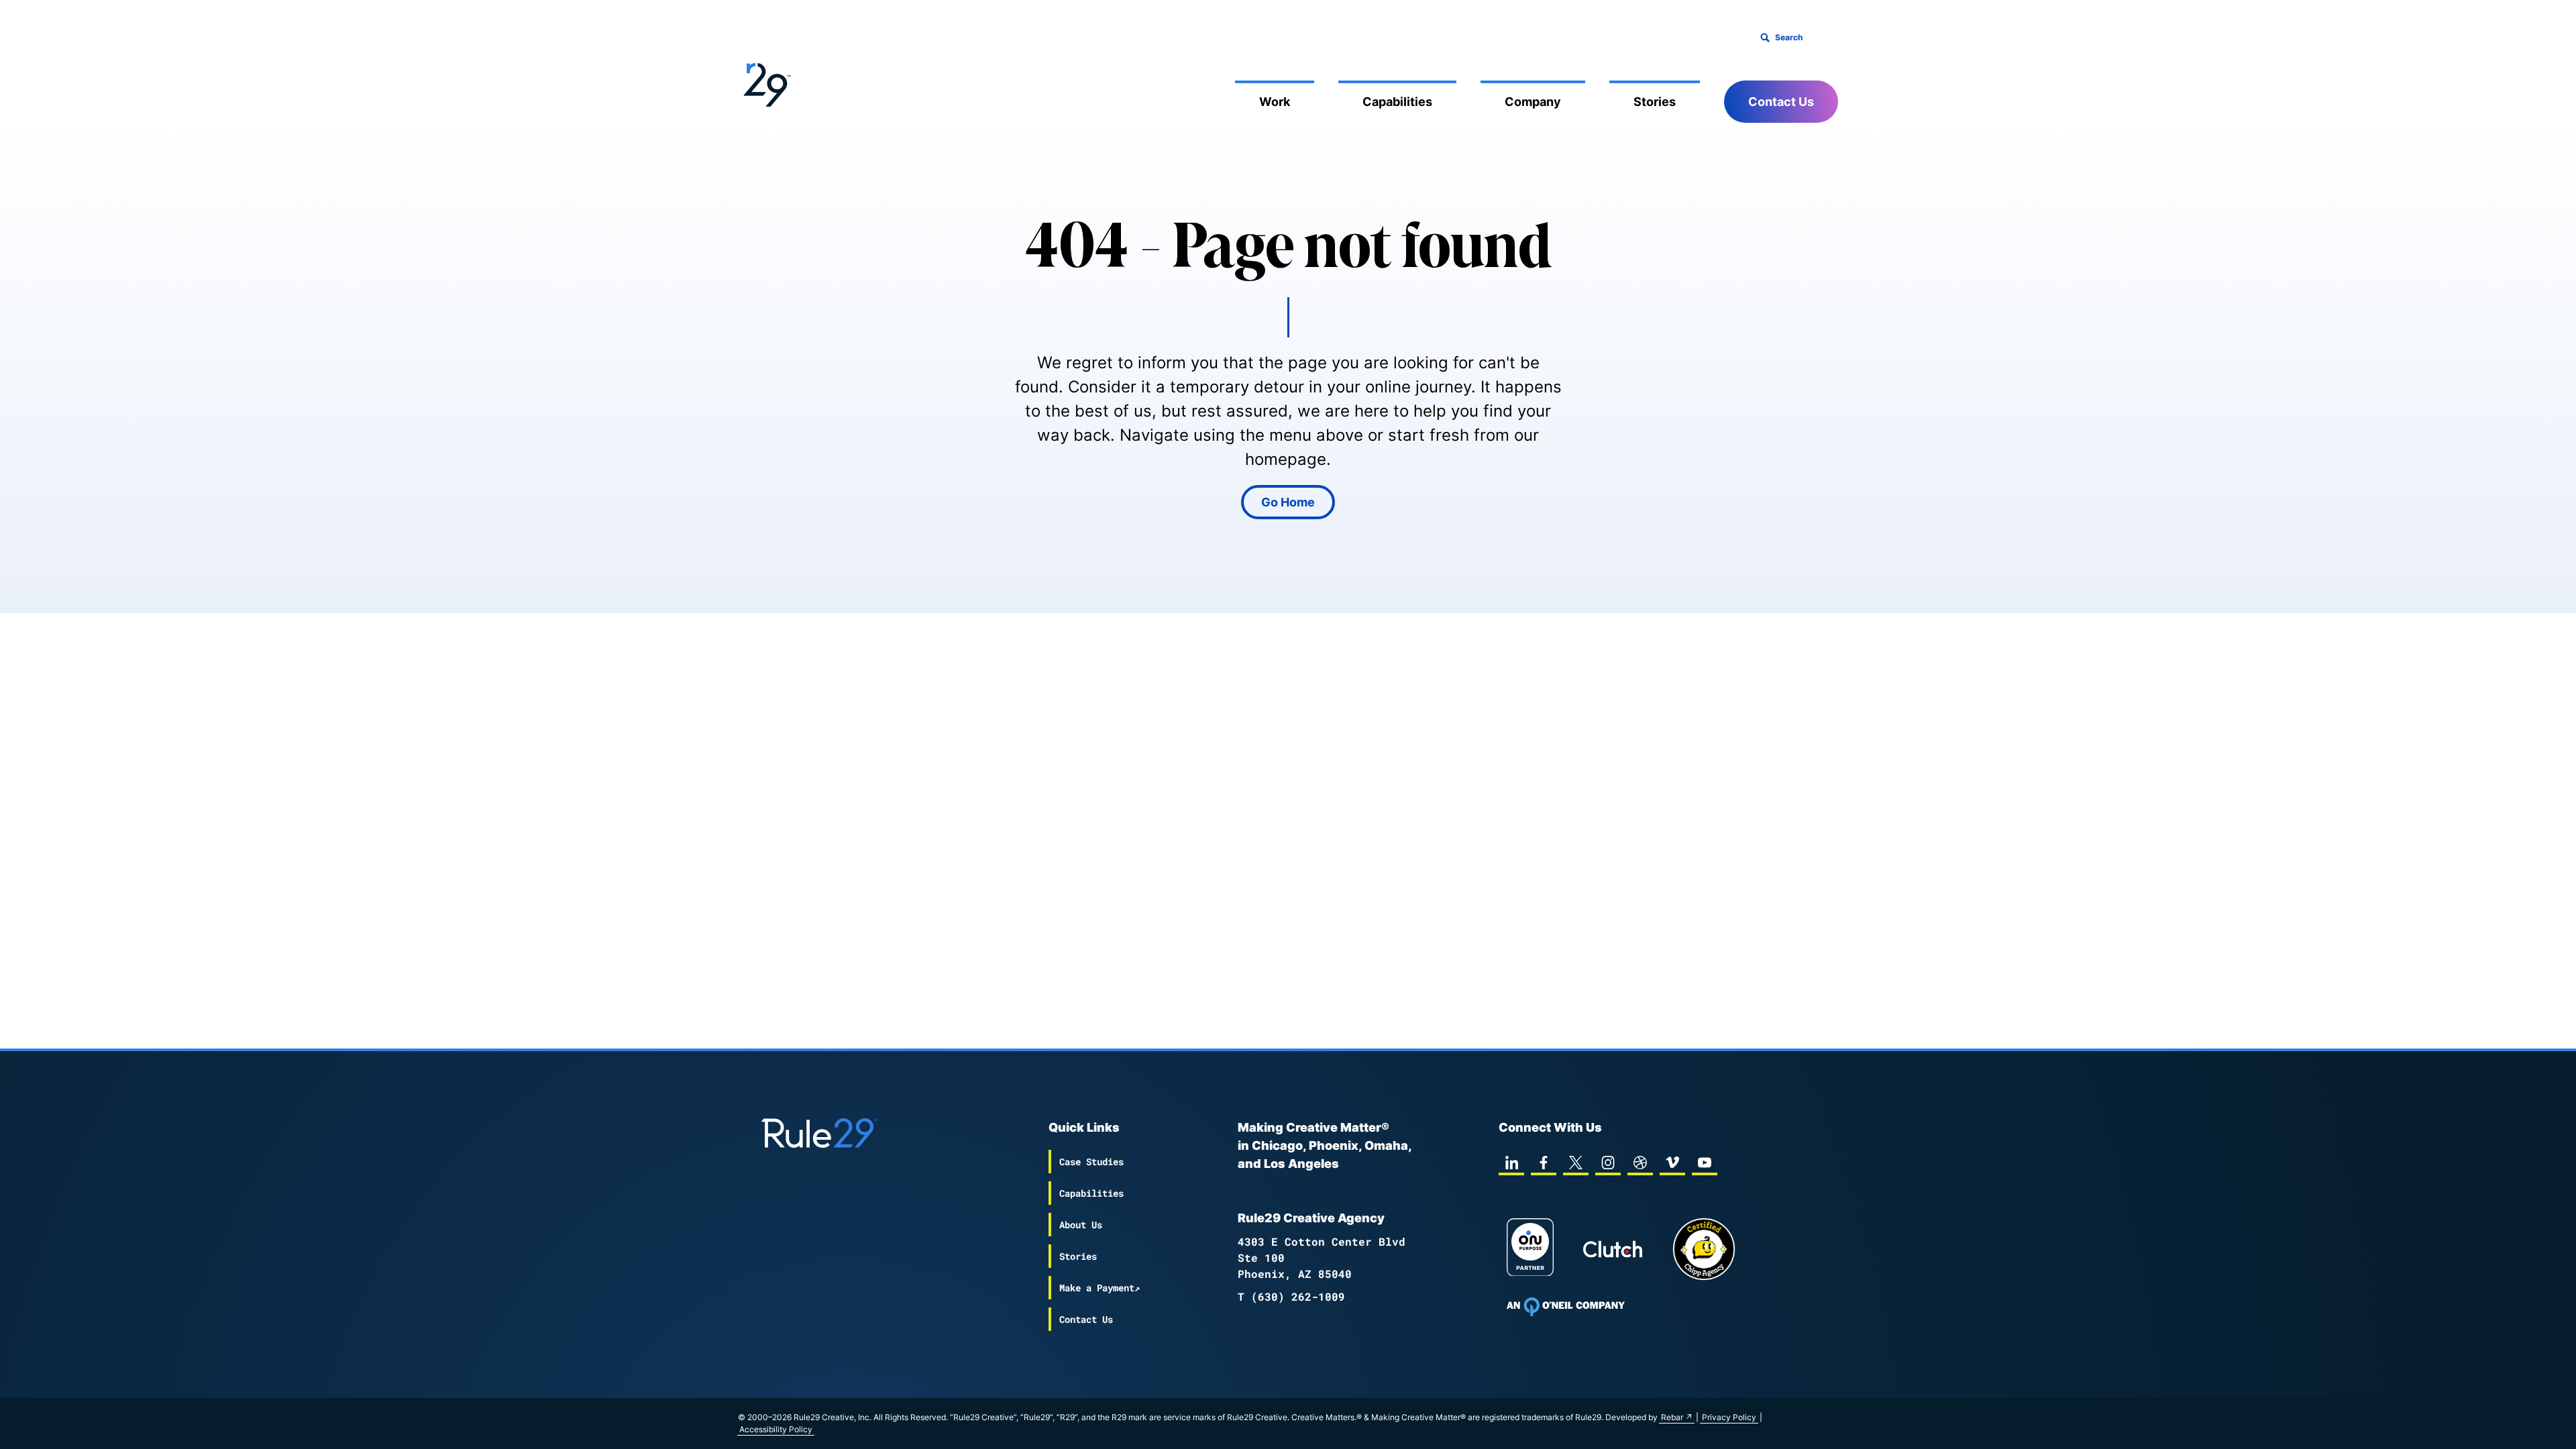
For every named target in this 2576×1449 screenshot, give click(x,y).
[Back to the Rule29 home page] (765, 83)
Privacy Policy (1729, 1417)
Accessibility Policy (776, 1429)
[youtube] (1705, 1163)
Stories (1655, 102)
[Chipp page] (1704, 1249)
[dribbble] (1640, 1163)
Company (1533, 102)
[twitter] (1576, 1163)
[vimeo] (1672, 1163)
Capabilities (1397, 102)
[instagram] (1608, 1163)
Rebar (1672, 1417)
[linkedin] (1511, 1163)
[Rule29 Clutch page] (1613, 1249)
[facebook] (1544, 1163)
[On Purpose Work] (1530, 1249)
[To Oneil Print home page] (1566, 1307)
